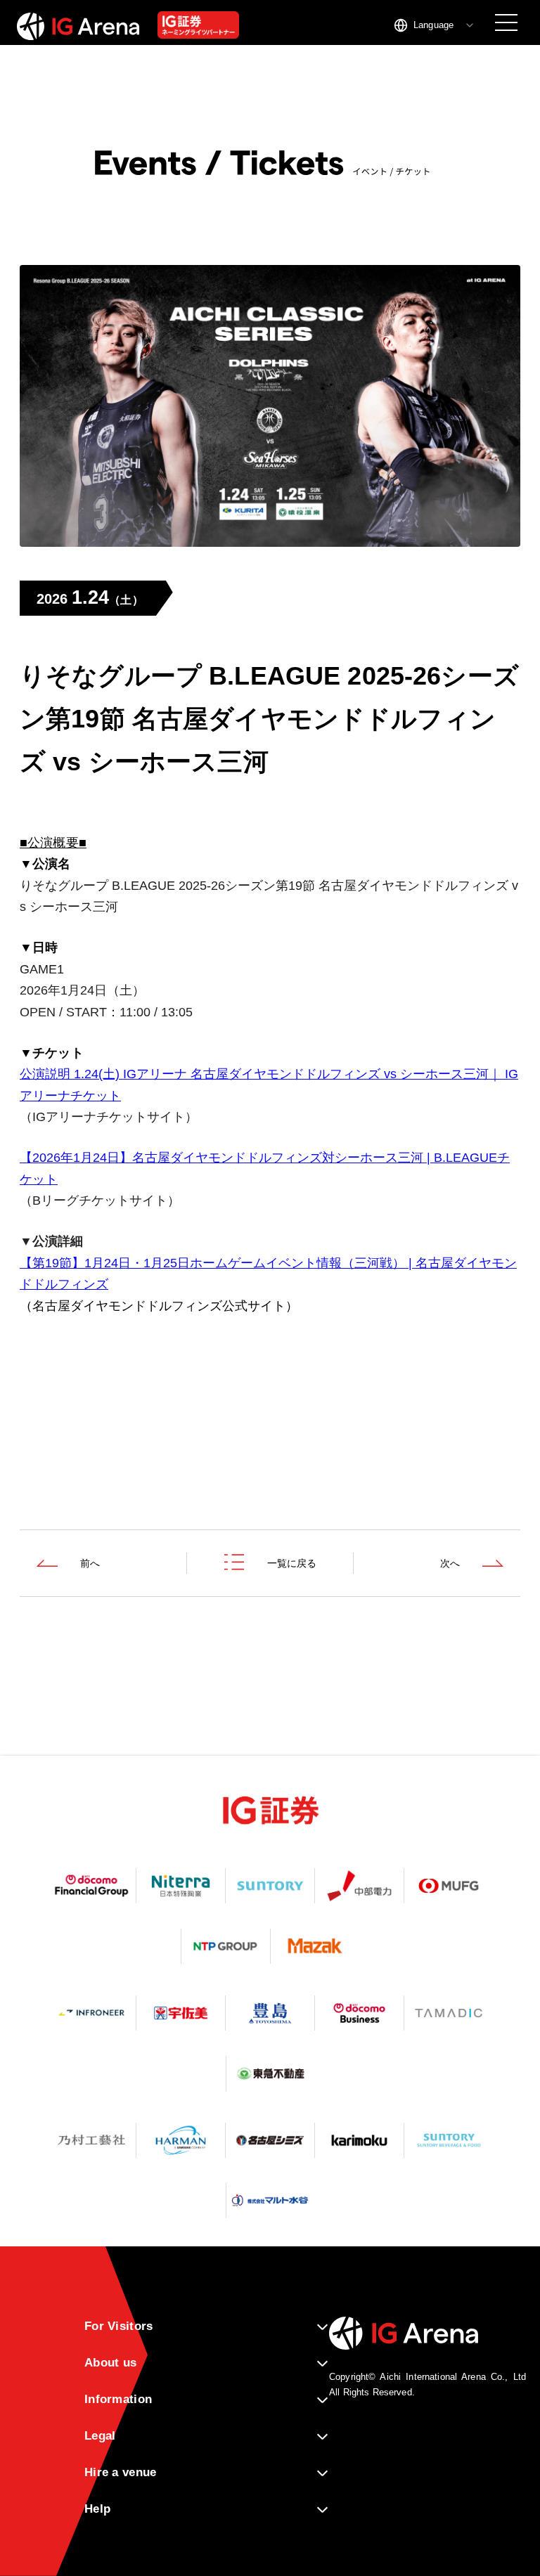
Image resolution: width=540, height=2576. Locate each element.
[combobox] (435, 25)
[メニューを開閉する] (506, 22)
